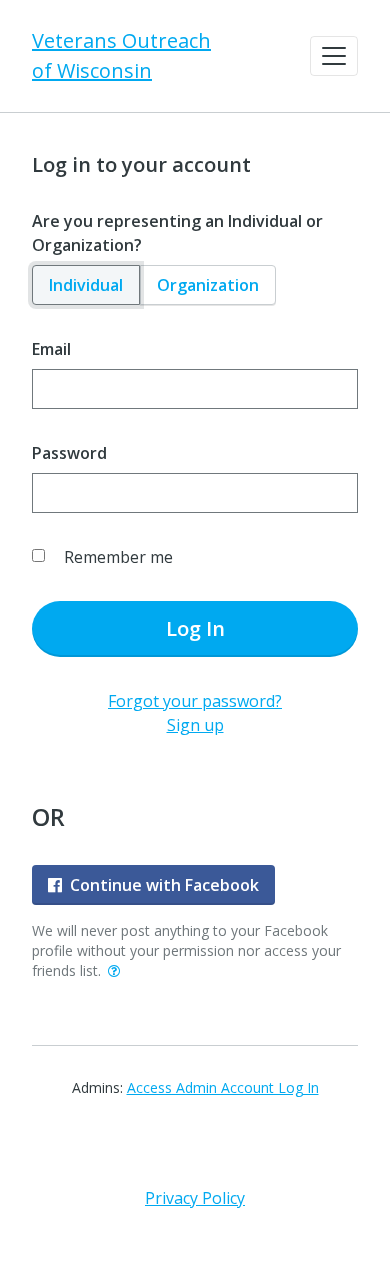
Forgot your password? (195, 701)
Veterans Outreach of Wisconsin (121, 55)
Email (51, 349)
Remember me (118, 557)
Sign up (195, 725)
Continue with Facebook (164, 885)
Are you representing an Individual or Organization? (177, 233)
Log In (195, 628)
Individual (86, 285)
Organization (208, 285)
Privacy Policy (195, 1198)
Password (69, 453)
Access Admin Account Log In (223, 1087)
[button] (334, 56)
